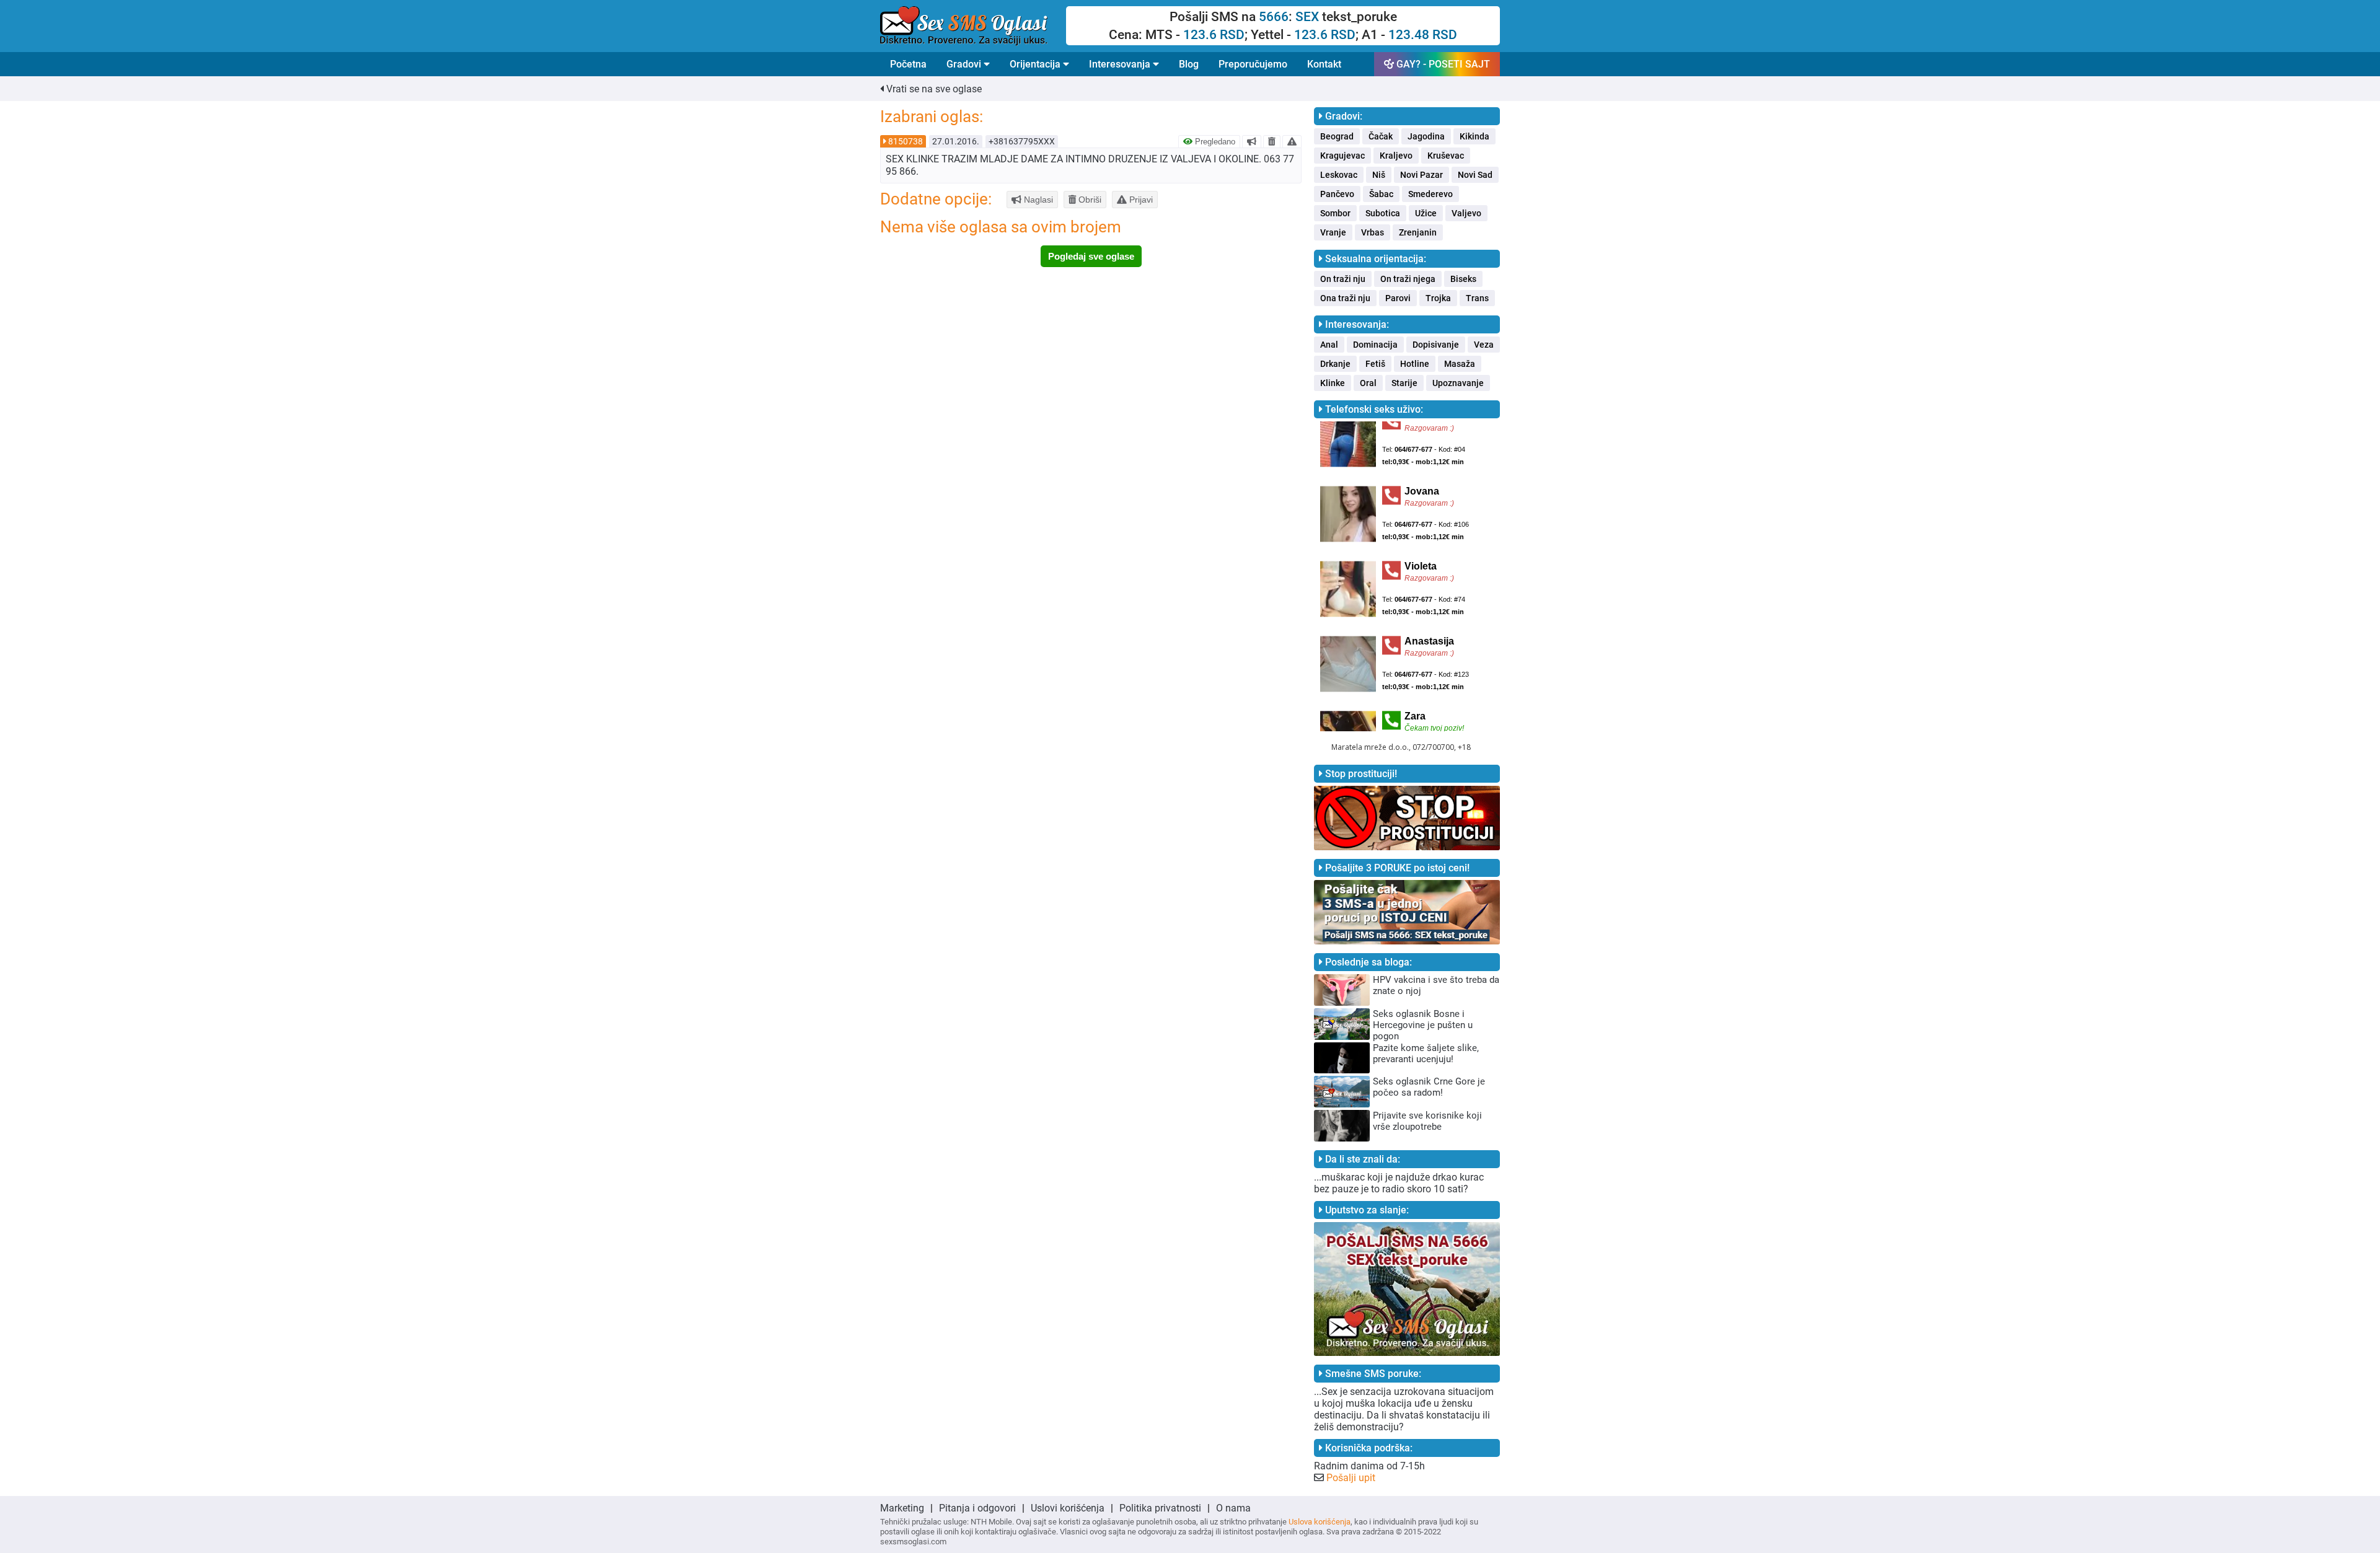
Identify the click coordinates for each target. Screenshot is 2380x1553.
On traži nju (1343, 279)
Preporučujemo (1253, 64)
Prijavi (1140, 200)
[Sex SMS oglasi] (973, 26)
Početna (908, 64)
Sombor (1335, 213)
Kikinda (1474, 136)
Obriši (1089, 200)
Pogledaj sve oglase (1091, 256)
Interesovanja (1121, 64)
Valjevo (1466, 213)
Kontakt (1324, 64)
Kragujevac (1342, 156)
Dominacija (1375, 345)
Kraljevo (1396, 156)
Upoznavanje (1458, 383)
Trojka (1438, 298)
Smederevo (1430, 194)
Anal (1329, 345)
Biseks (1463, 279)
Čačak (1381, 136)
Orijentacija (1036, 64)
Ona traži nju (1345, 298)
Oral (1368, 383)
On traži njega (1408, 279)
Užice (1426, 213)
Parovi (1398, 298)
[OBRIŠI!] (1272, 141)
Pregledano (1214, 142)
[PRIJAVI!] (1292, 141)
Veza (1484, 345)
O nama (1233, 1508)
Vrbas (1373, 232)
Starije (1404, 383)
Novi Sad (1475, 175)
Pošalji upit (1351, 1478)
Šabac (1381, 194)
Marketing (902, 1508)
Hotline (1415, 364)
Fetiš (1375, 364)
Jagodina (1426, 136)
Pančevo (1337, 194)
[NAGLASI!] (1252, 141)
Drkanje (1335, 364)
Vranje (1333, 232)
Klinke (1333, 383)
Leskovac (1339, 175)
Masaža (1460, 364)
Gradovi (965, 64)
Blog (1189, 64)
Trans (1477, 298)
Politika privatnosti (1160, 1508)
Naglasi (1037, 200)
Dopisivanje (1436, 345)
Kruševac (1446, 156)
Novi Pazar (1421, 175)
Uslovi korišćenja (1068, 1508)
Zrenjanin (1418, 232)
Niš (1379, 175)
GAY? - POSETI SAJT (1442, 64)
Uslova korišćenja (1320, 1522)
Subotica (1383, 213)
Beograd (1337, 136)
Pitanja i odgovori (977, 1508)
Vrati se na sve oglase (933, 89)
